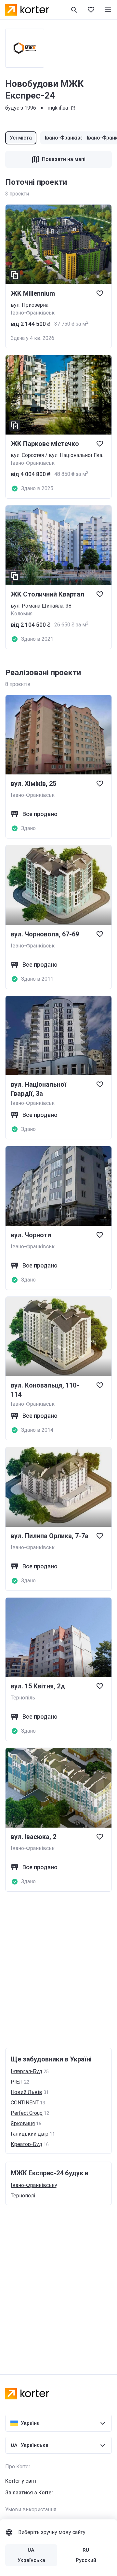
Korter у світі (21, 2481)
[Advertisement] (58, 1970)
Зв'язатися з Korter (29, 2493)
